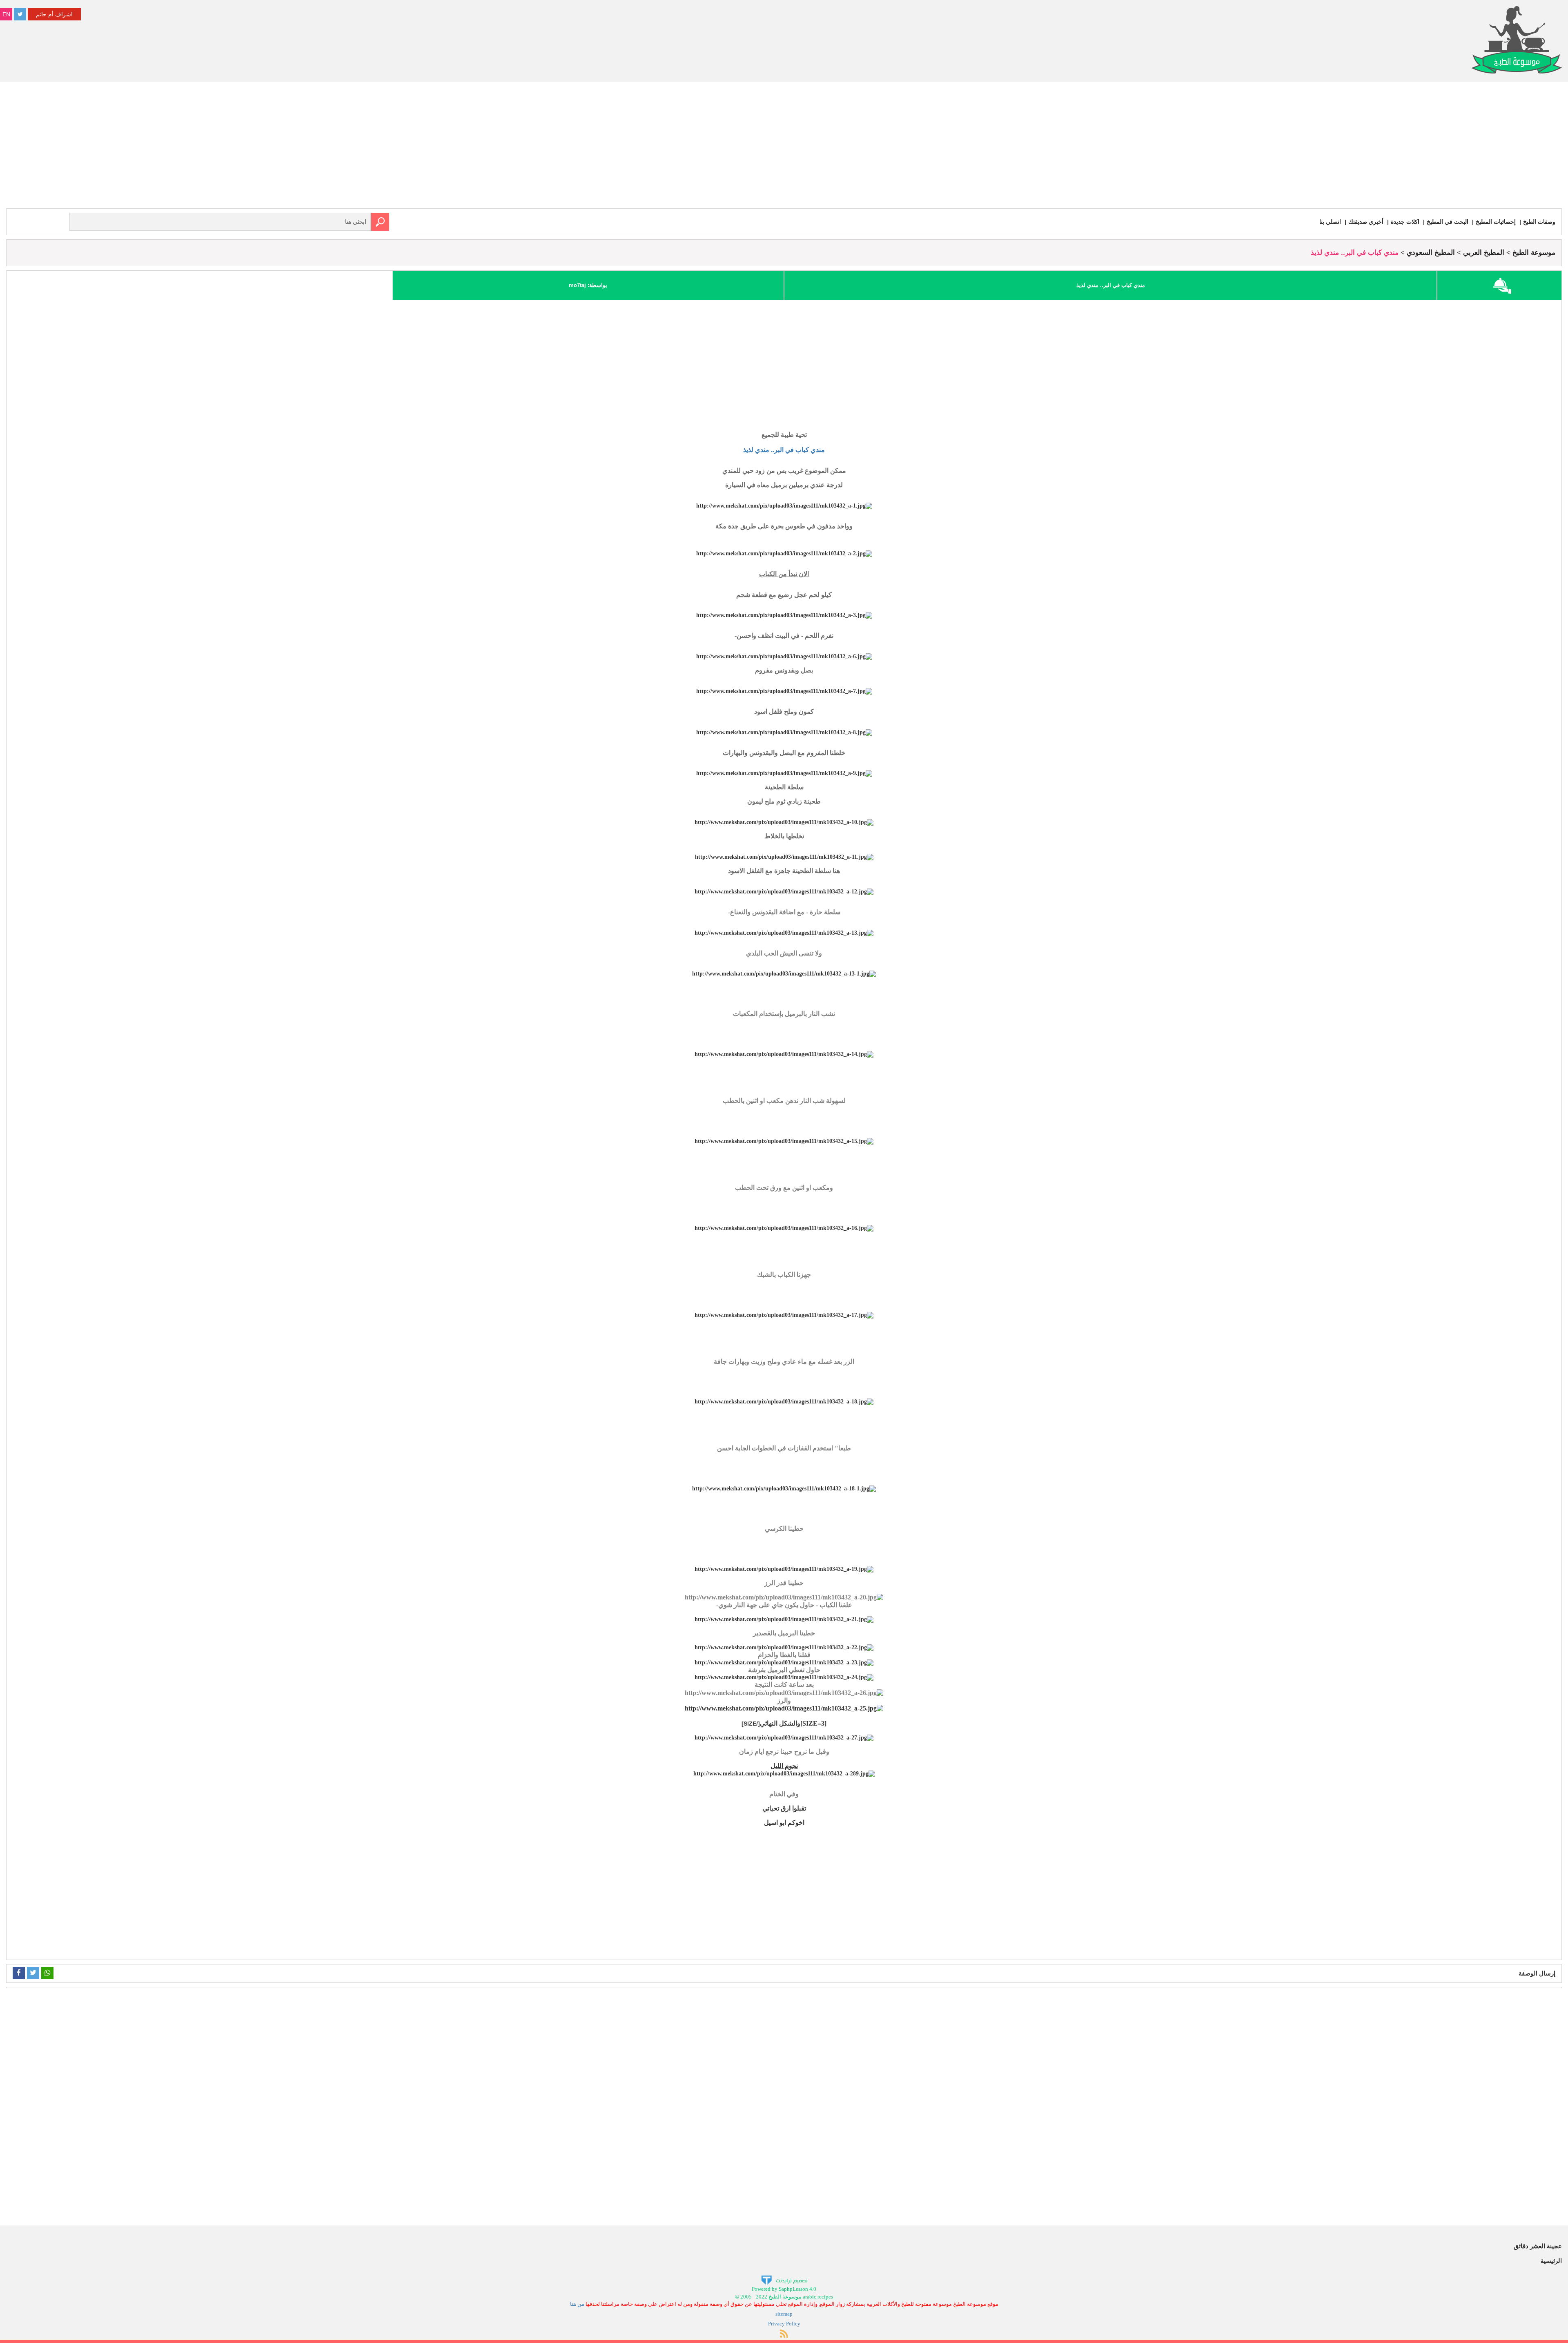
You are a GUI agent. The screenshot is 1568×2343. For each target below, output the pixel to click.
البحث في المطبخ (1448, 222)
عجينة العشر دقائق (1538, 2246)
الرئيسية (1551, 2261)
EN (6, 14)
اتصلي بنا (1330, 222)
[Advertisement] (784, 147)
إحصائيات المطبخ (1496, 222)
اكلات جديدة (1405, 222)
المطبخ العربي (1484, 253)
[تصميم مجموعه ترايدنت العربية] (784, 2280)
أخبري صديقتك (1366, 222)
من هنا (577, 2304)
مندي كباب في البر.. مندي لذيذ (784, 450)
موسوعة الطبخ (1534, 253)
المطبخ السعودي (1431, 253)
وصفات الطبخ (1539, 222)
